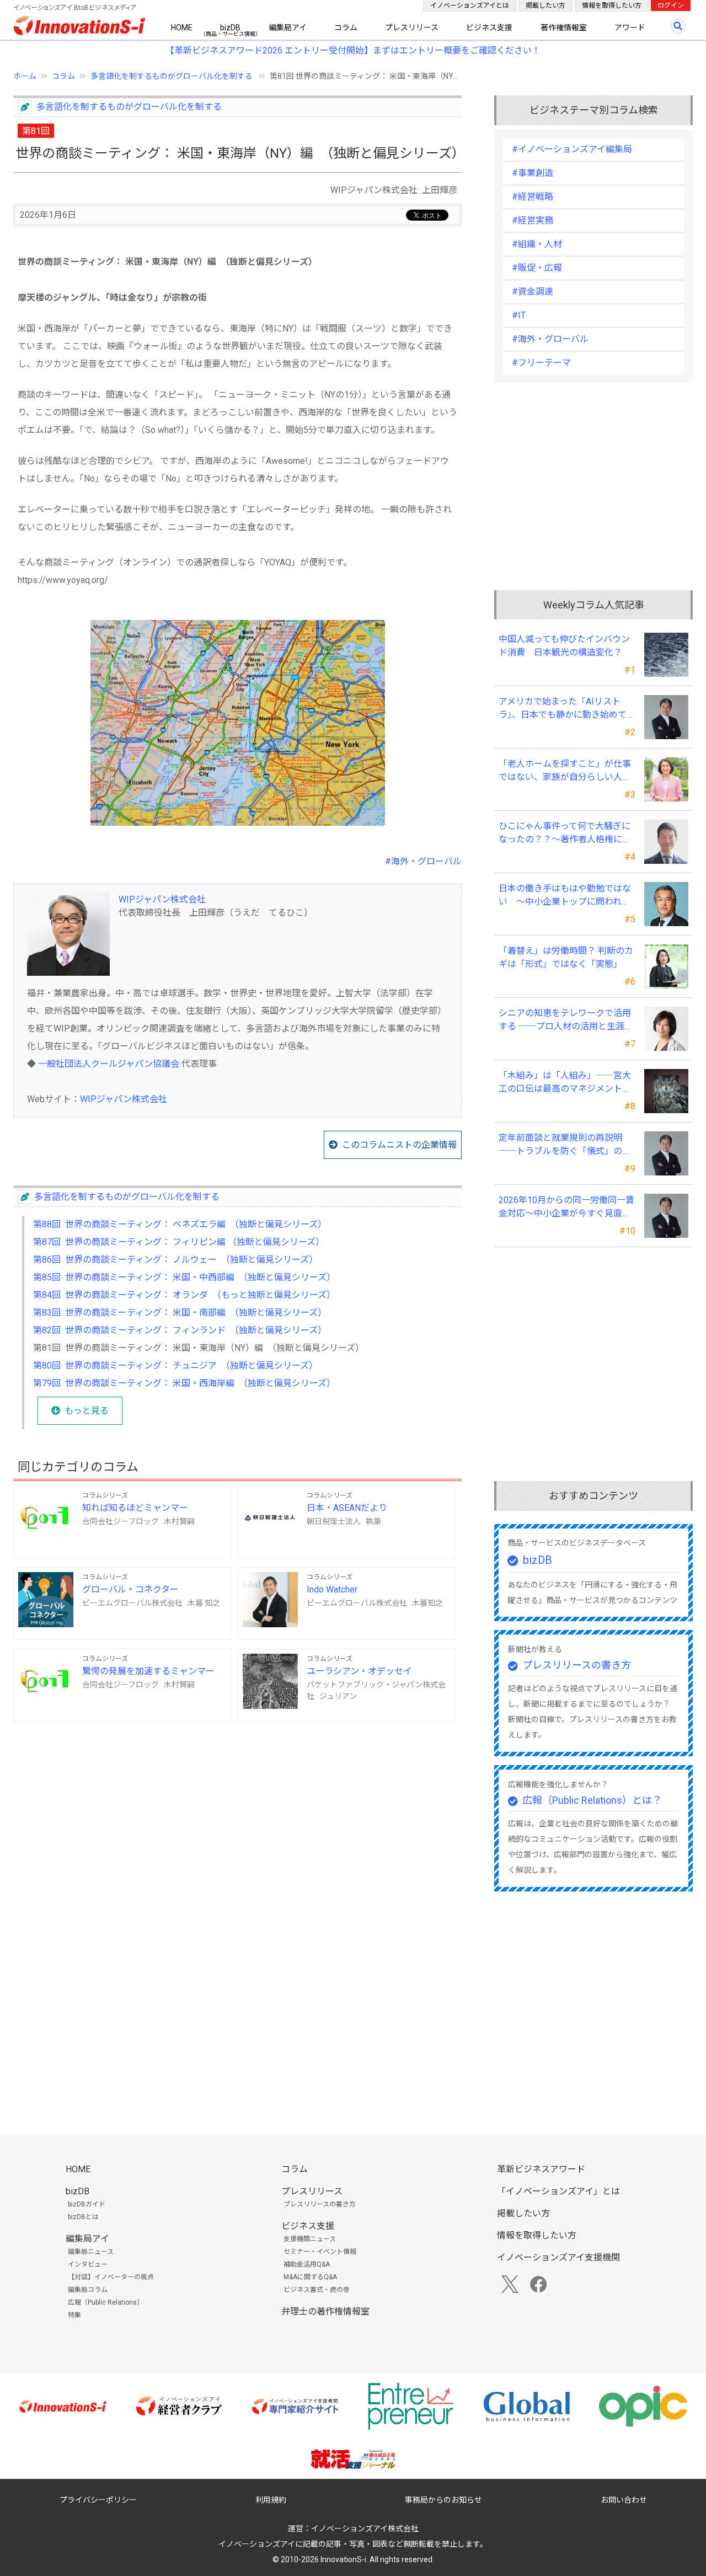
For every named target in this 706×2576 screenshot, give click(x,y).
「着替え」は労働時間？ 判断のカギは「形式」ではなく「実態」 (566, 957)
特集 (74, 2315)
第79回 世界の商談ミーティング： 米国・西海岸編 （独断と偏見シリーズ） (184, 1383)
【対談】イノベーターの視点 (111, 2277)
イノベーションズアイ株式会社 (365, 2529)
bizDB (230, 28)
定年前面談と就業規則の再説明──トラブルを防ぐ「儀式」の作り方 (565, 1145)
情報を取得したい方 (612, 6)
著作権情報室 (564, 28)
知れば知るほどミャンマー (135, 1508)
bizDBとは (83, 2217)
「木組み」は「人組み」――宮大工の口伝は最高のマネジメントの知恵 (565, 1083)
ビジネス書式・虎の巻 (317, 2290)
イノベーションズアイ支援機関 (558, 2257)
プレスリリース (412, 28)
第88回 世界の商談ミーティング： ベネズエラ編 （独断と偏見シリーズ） (180, 1224)
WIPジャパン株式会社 (162, 899)
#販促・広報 (537, 268)
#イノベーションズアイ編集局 (572, 149)
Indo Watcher (332, 1589)
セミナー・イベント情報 (320, 2252)
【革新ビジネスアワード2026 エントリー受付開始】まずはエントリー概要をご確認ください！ (353, 50)
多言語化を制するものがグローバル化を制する (172, 76)
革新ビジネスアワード (541, 2169)
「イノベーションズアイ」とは (558, 2191)
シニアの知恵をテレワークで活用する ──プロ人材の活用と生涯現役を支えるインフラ (566, 1020)
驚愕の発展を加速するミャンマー (148, 1671)
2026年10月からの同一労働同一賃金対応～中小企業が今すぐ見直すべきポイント (566, 1207)
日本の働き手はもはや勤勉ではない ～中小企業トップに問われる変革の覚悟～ (565, 896)
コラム (346, 28)
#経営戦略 (533, 197)
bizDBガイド (87, 2204)
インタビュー (88, 2264)
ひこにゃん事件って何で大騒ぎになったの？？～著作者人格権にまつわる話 (565, 833)
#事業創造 (533, 173)
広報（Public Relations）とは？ (592, 1800)
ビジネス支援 (489, 28)
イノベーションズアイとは (470, 6)
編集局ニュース (91, 2252)
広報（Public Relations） (106, 2302)
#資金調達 (533, 292)
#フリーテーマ (541, 363)
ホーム (25, 76)
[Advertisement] (237, 1816)
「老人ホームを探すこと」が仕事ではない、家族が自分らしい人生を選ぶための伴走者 (565, 771)
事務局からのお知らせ (443, 2500)
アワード (630, 28)
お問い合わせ (624, 2500)
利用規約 (271, 2500)
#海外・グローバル (423, 861)
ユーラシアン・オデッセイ (359, 1671)
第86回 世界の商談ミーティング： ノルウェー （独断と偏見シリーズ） (175, 1260)
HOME (182, 28)
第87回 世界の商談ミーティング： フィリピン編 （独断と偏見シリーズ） (179, 1242)
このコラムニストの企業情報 (399, 1145)
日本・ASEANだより (347, 1508)
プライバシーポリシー (98, 2500)
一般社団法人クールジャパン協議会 (109, 1064)
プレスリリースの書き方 (577, 1665)
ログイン (671, 6)
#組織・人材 (537, 244)
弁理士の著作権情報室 (325, 2312)
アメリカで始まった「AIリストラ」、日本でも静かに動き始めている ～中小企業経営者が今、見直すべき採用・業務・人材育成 (566, 709)
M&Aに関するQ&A (310, 2277)
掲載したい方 (545, 6)
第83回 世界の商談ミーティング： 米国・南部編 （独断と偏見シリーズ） (180, 1313)
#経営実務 (533, 220)
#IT (519, 315)
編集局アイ (288, 28)
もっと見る (87, 1411)
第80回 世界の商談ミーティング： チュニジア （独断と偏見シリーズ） (175, 1366)
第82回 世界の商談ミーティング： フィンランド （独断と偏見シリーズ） (180, 1330)
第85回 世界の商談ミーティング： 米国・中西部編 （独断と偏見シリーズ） (184, 1277)
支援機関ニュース (310, 2239)
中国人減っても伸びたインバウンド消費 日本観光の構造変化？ (564, 646)
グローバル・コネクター (130, 1589)
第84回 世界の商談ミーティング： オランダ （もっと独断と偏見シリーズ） (184, 1295)
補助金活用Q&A (307, 2264)
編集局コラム (88, 2290)
